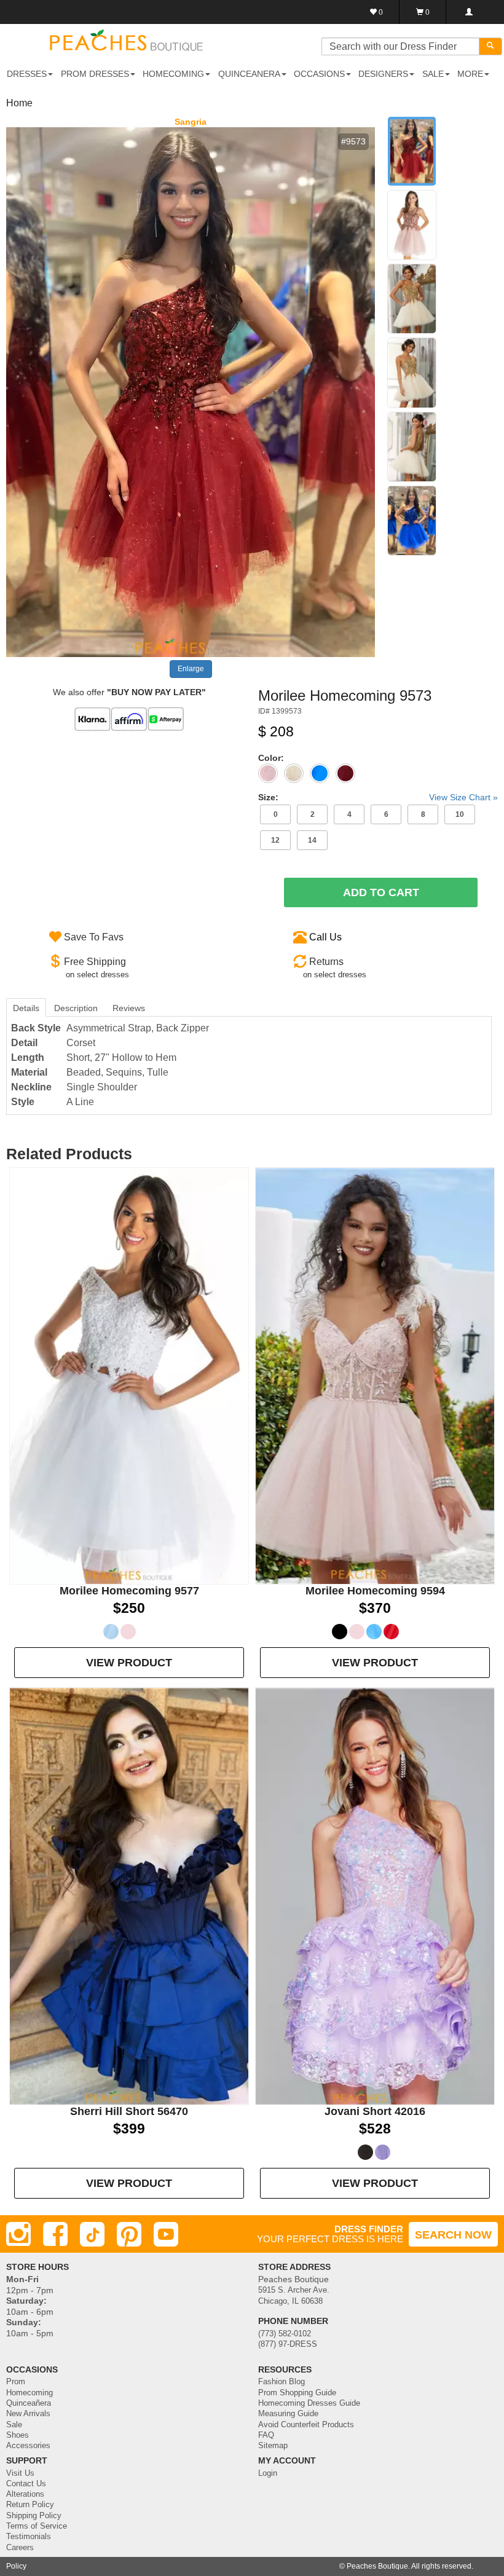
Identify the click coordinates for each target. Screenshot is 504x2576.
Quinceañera (29, 2403)
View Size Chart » (463, 797)
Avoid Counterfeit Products (306, 2425)
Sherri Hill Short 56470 (129, 2111)
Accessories (28, 2446)
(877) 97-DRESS (288, 2344)
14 (312, 840)
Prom (16, 2382)
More (470, 74)
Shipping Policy (34, 2516)
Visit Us (20, 2473)
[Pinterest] (129, 2234)
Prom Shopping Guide (297, 2393)
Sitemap (273, 2446)
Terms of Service (37, 2526)
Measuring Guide (288, 2414)
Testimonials (29, 2537)
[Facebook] (55, 2234)
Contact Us (26, 2484)
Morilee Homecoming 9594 (375, 1591)
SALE (433, 74)
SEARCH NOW (453, 2235)
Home (19, 103)
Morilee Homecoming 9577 (129, 1591)
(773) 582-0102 (285, 2334)
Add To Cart (381, 892)
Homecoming (30, 2393)
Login (268, 2473)
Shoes (18, 2435)
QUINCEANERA (249, 74)
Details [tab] (26, 1008)
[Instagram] (18, 2234)
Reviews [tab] (129, 1008)
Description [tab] (76, 1008)
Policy (16, 2566)
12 (275, 840)
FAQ (266, 2435)
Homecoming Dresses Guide (309, 2403)
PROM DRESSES (95, 74)
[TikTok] (92, 2234)
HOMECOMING (173, 74)
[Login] (469, 12)
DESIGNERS (383, 74)
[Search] (490, 46)
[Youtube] (166, 2234)
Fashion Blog (282, 2382)
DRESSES (27, 74)
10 (460, 814)
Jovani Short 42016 (375, 2111)
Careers (20, 2548)
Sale (14, 2425)
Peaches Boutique (377, 2566)
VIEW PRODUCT (129, 1663)
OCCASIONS (319, 74)
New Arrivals (28, 2414)
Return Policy (30, 2505)
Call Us (325, 937)
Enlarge (191, 669)
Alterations (25, 2494)
